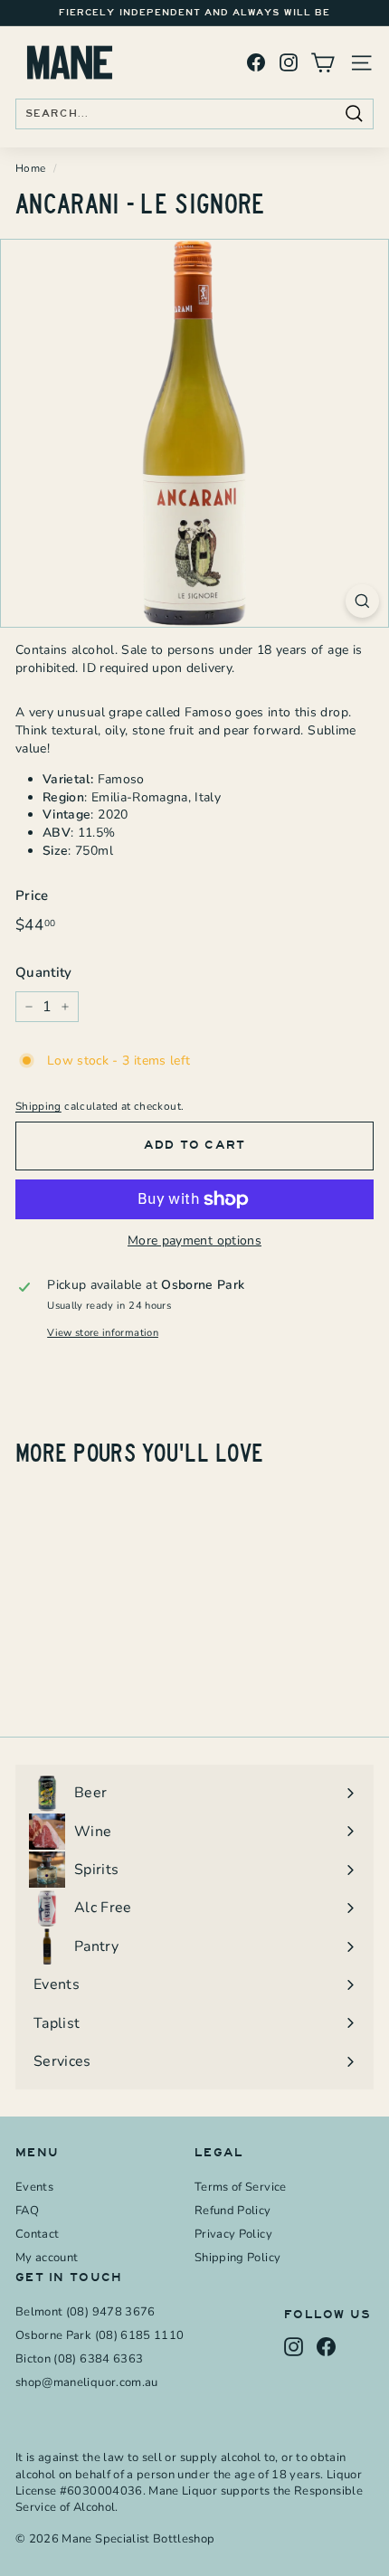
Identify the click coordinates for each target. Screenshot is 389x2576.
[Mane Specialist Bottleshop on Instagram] (289, 63)
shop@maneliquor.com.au (87, 2382)
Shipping (38, 1106)
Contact (37, 2234)
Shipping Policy (237, 2258)
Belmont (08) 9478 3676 (85, 2312)
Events (34, 2187)
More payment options (194, 1241)
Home (30, 168)
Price (32, 895)
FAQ (27, 2211)
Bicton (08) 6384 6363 (79, 2359)
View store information (103, 1333)
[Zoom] (362, 601)
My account (47, 2258)
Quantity (44, 972)
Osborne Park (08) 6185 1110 (100, 2335)
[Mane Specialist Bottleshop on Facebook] (256, 63)
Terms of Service (241, 2187)
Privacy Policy (233, 2234)
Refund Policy (233, 2211)
